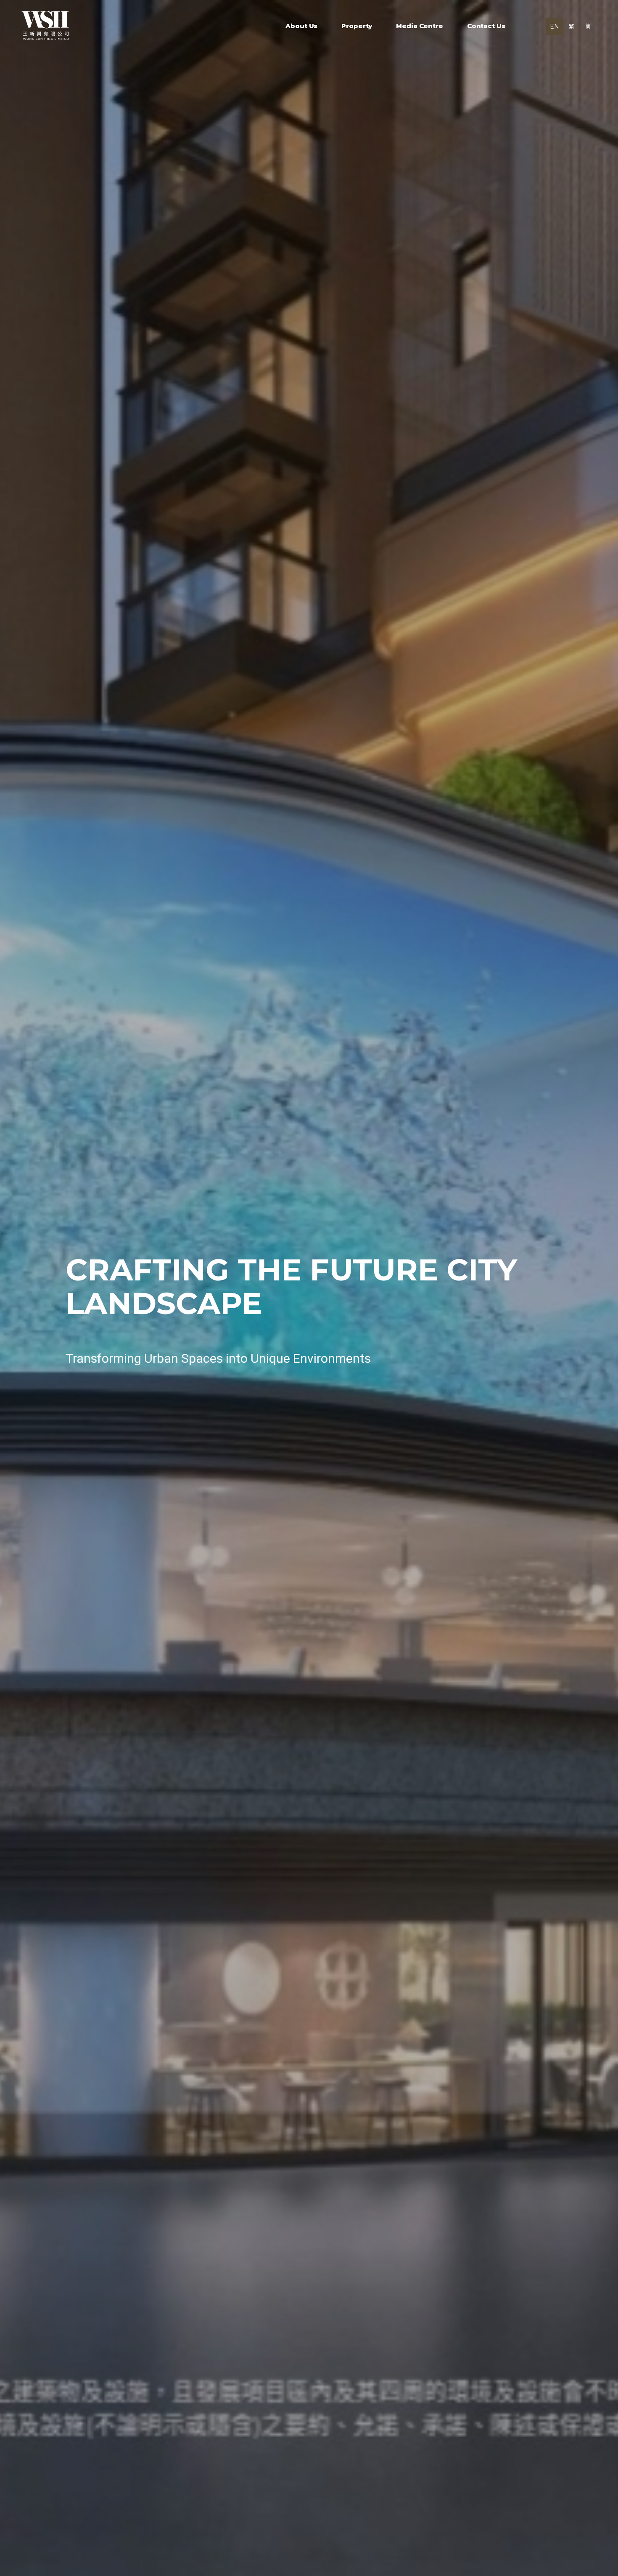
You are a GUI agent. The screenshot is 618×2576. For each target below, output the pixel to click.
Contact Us (486, 26)
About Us (301, 26)
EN (555, 26)
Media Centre (419, 26)
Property (357, 26)
